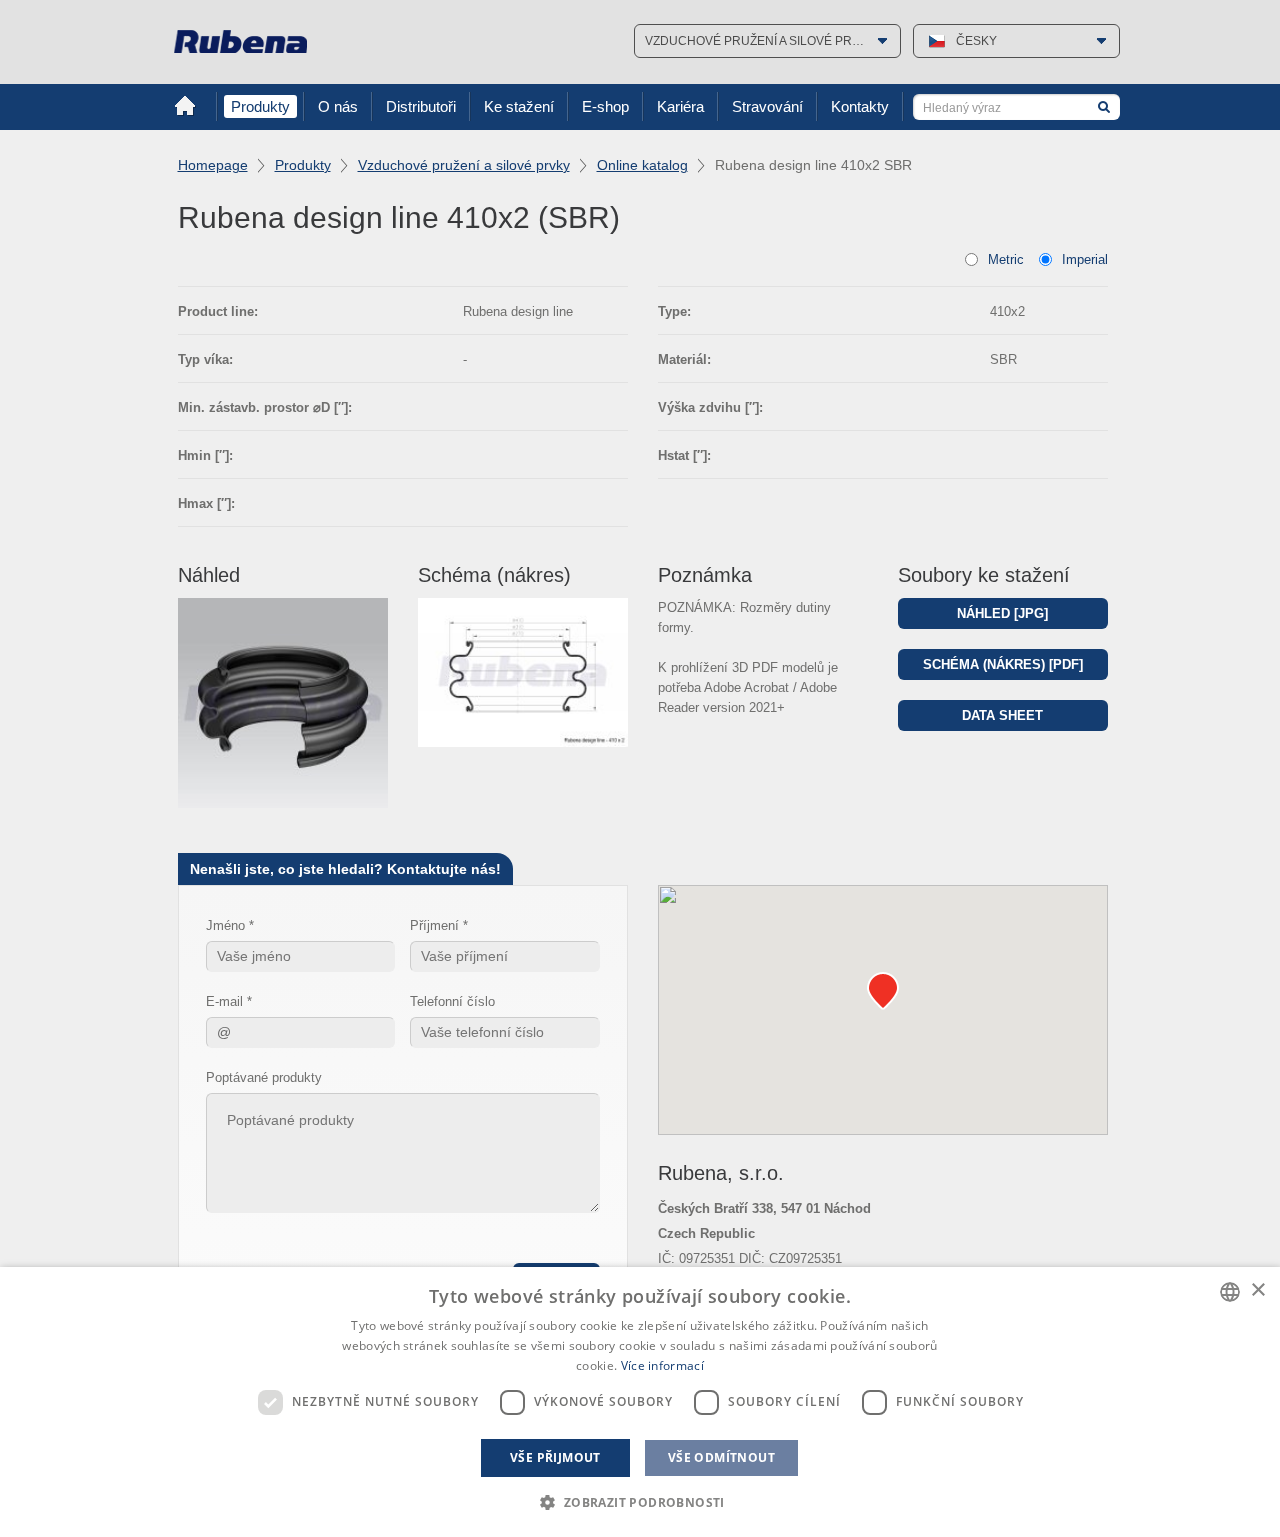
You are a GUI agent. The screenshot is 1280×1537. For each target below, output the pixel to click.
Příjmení (434, 925)
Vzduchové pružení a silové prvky (464, 165)
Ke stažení (519, 106)
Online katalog (642, 165)
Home (185, 106)
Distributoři (421, 106)
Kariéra (680, 106)
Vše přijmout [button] (555, 1457)
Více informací (662, 1365)
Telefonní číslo (452, 1001)
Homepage (213, 165)
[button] (639, 1502)
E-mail (224, 1001)
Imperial (1085, 259)
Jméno (225, 925)
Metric (1006, 259)
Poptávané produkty (264, 1077)
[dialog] (640, 1402)
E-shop (605, 106)
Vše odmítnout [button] (721, 1457)
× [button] (1257, 1290)
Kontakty (860, 106)
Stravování (767, 106)
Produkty (260, 106)
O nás (338, 106)
